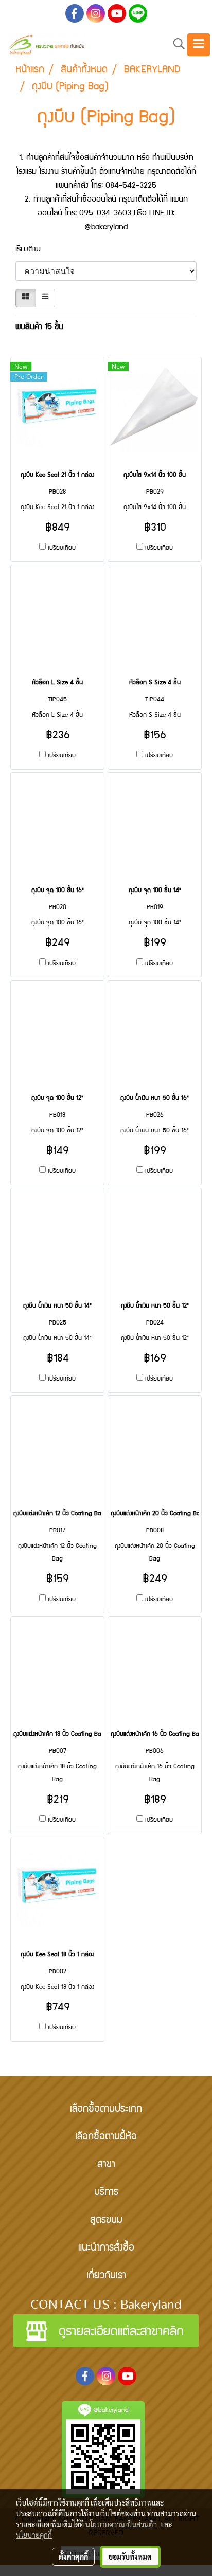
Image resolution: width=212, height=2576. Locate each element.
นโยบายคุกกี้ (34, 2535)
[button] (175, 44)
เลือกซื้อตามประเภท (106, 2110)
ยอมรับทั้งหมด (130, 2556)
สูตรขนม (106, 2221)
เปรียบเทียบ (62, 548)
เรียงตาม (33, 250)
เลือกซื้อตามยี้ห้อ (106, 2137)
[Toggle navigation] (199, 45)
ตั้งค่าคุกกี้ (73, 2556)
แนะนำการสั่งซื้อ (106, 2248)
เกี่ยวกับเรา (106, 2276)
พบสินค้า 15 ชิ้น (39, 328)
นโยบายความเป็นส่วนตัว (121, 2524)
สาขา (106, 2165)
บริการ (106, 2193)
